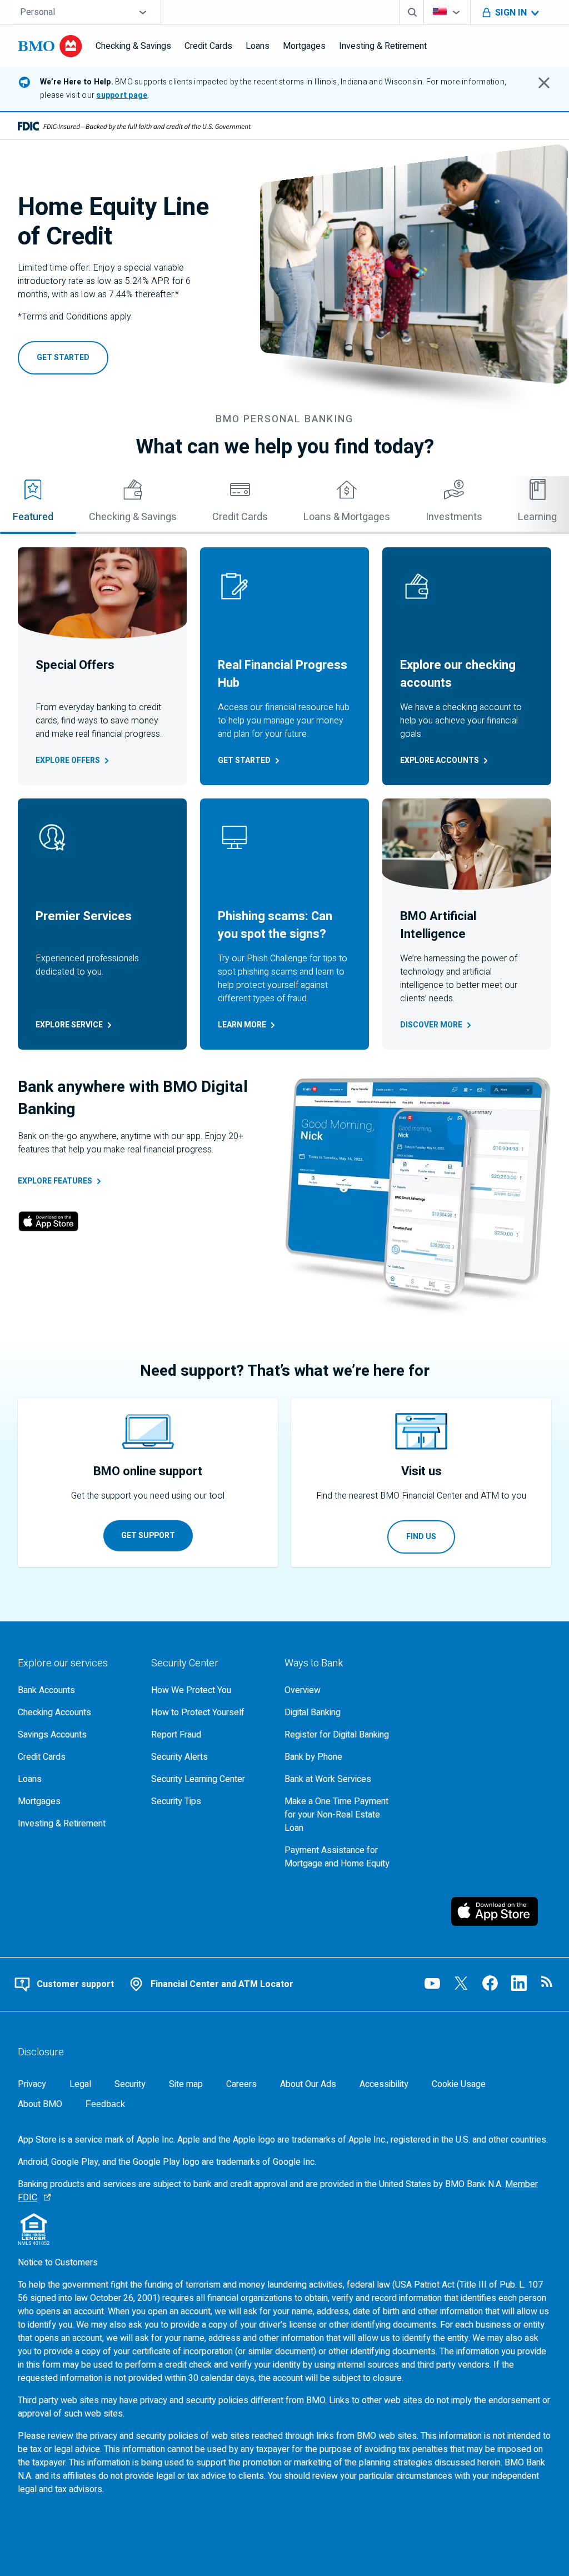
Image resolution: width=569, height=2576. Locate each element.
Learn (242, 1025)
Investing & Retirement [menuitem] (383, 46)
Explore (68, 760)
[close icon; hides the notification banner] (544, 83)
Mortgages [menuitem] (304, 46)
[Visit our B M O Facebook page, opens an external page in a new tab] (490, 1983)
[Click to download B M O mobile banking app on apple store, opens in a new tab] (501, 1911)
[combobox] (86, 12)
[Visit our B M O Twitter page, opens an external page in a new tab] (461, 1983)
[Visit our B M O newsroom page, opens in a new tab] (548, 1983)
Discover (431, 1025)
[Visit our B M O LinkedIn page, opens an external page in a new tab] (519, 1983)
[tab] (133, 505)
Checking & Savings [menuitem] (133, 46)
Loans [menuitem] (258, 46)
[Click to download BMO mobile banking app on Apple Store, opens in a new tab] (48, 1223)
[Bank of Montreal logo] (50, 46)
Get (244, 760)
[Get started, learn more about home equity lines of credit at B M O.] (414, 276)
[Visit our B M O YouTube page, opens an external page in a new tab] (432, 1983)
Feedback (105, 2104)
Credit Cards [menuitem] (208, 46)
